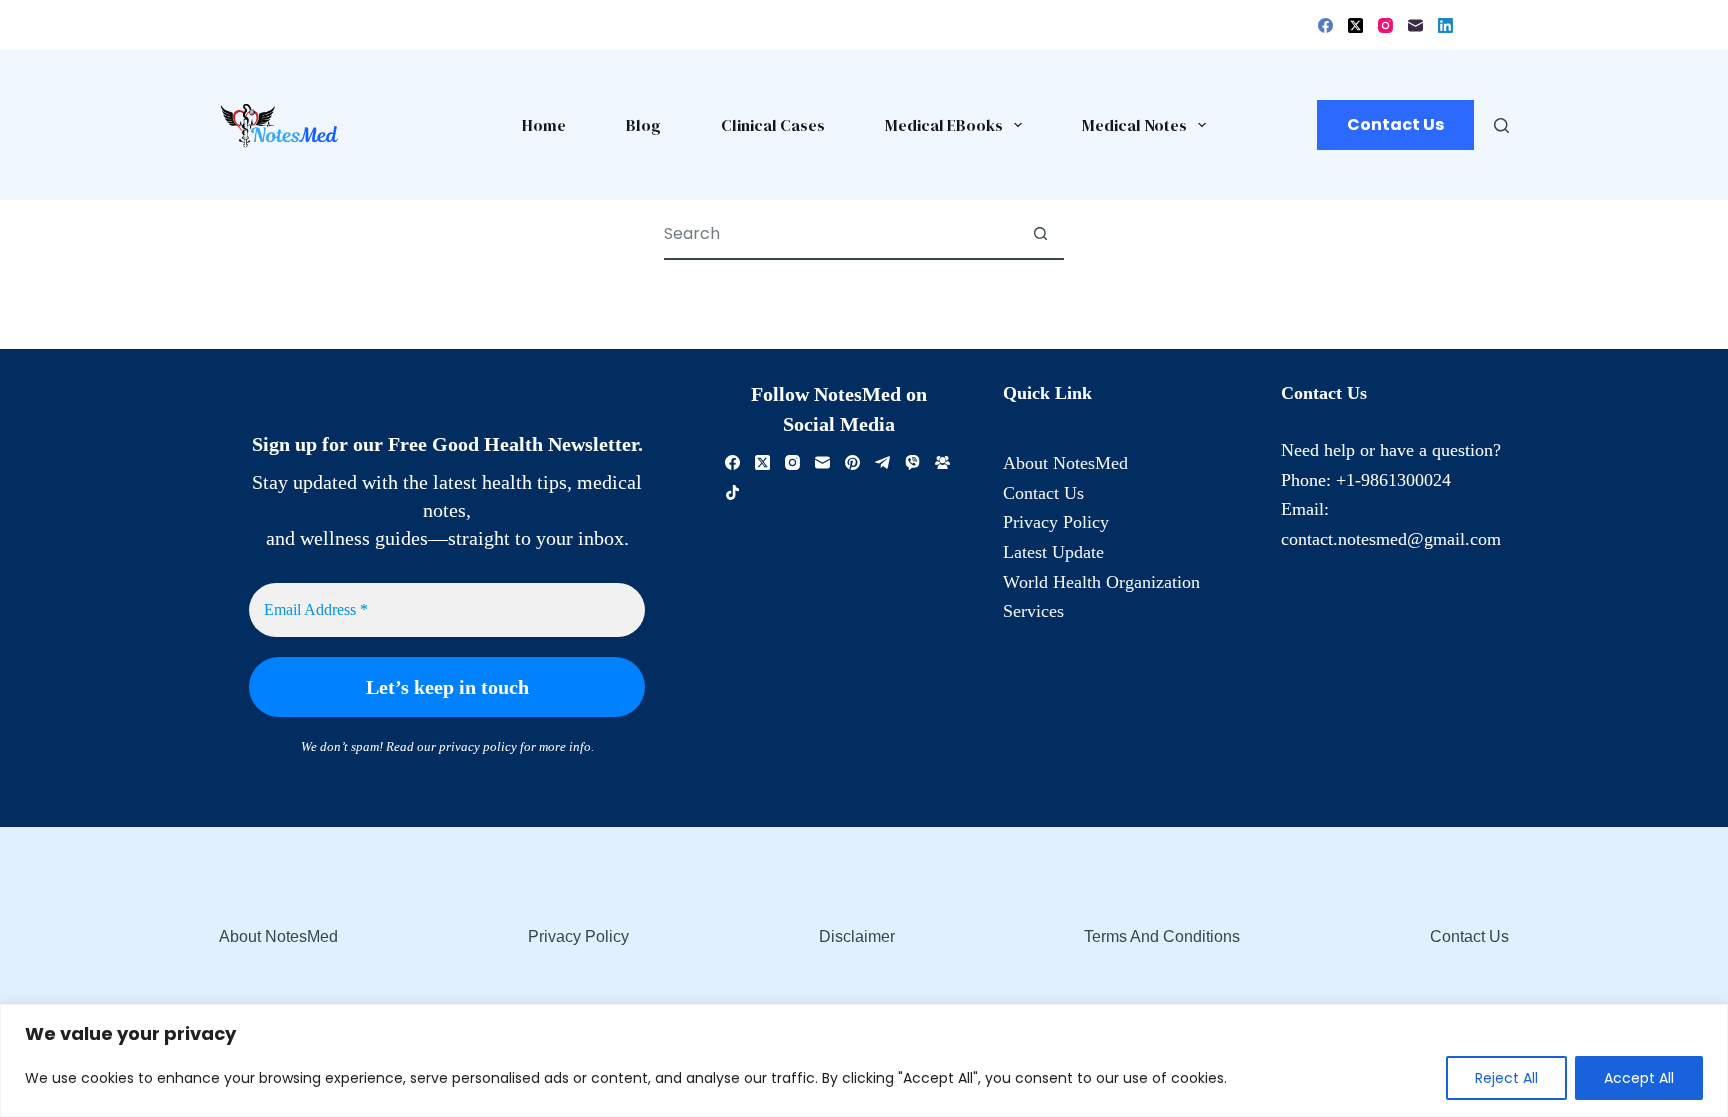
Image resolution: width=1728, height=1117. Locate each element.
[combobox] (840, 234)
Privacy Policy (1056, 522)
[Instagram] (1385, 25)
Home (544, 125)
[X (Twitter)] (1355, 25)
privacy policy (478, 746)
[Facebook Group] (942, 462)
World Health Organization (1101, 582)
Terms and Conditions (1162, 936)
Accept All (1639, 1078)
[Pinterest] (852, 462)
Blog (643, 125)
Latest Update (1053, 552)
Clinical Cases (773, 125)
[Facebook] (1325, 25)
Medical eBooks (944, 125)
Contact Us (1395, 124)
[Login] (1471, 25)
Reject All (1506, 1078)
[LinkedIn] (1445, 25)
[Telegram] (882, 462)
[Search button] (1040, 234)
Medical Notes (1134, 125)
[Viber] (912, 462)
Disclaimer (857, 936)
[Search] (1501, 125)
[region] (864, 1060)
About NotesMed (1065, 463)
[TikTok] (732, 492)
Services (1033, 611)
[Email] (1415, 25)
